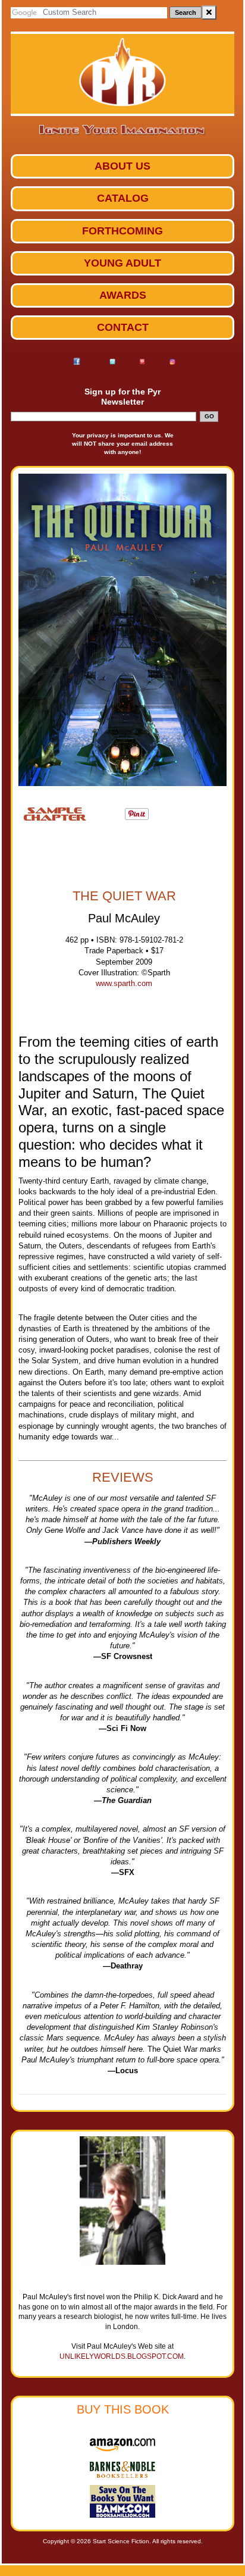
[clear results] (209, 12)
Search (186, 12)
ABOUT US (122, 166)
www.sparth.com (124, 983)
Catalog (123, 198)
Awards (123, 295)
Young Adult (122, 263)
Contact (123, 327)
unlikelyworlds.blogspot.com (122, 2356)
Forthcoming (122, 231)
